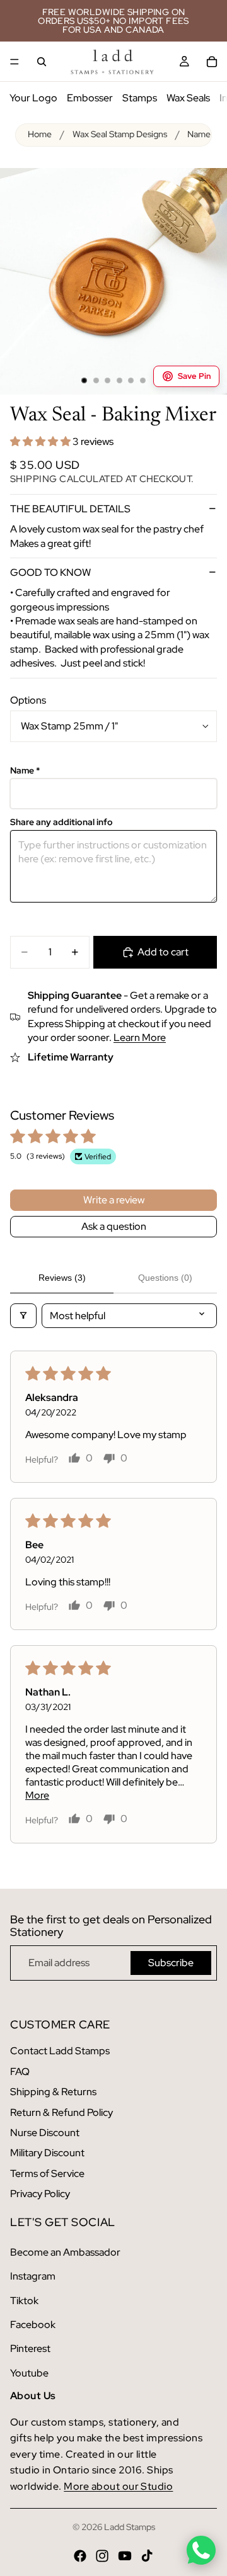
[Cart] (212, 62)
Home (40, 134)
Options (28, 700)
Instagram (33, 2276)
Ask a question (114, 1226)
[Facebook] (80, 2556)
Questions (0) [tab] (165, 1278)
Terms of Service (47, 2174)
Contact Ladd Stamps (60, 2051)
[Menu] (15, 62)
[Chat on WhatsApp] (201, 2550)
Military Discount (47, 2153)
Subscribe (171, 1963)
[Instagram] (102, 2556)
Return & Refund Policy (61, 2112)
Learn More (140, 1038)
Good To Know (50, 572)
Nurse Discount (45, 2133)
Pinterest (30, 2348)
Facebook (33, 2325)
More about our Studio (118, 2486)
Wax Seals (188, 98)
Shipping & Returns (53, 2092)
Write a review (114, 1200)
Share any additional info (61, 822)
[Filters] (23, 1316)
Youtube (29, 2373)
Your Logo (33, 98)
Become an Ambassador (65, 2252)
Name (25, 771)
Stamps (140, 98)
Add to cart (163, 952)
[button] (41, 442)
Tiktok (24, 2301)
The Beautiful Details (70, 509)
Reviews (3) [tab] (62, 1278)
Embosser (90, 98)
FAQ (20, 2072)
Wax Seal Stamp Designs (120, 134)
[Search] (42, 62)
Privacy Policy (40, 2194)
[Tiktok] (147, 2556)
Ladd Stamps (130, 2527)
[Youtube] (125, 2556)
